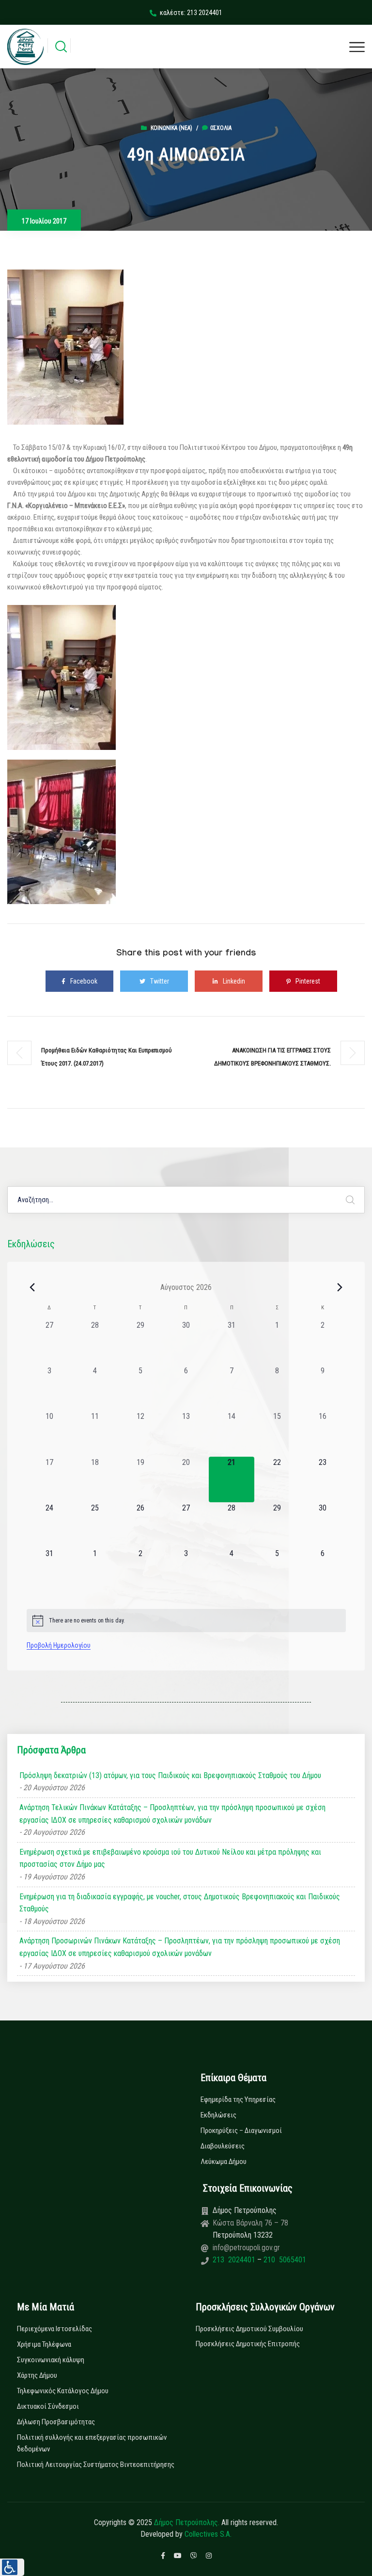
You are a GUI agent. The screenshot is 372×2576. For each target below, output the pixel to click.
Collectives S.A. (208, 2534)
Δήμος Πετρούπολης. (187, 2522)
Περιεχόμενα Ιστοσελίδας (54, 2329)
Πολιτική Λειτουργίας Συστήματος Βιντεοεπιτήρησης (96, 2465)
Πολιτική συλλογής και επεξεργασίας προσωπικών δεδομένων (92, 2443)
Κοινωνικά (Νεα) (171, 128)
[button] (12, 2567)
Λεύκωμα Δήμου (224, 2162)
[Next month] (340, 1287)
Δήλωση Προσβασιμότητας (56, 2422)
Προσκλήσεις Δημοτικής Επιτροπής (248, 2344)
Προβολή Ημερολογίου (59, 1645)
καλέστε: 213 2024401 (191, 13)
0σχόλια (221, 128)
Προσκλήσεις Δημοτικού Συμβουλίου (249, 2329)
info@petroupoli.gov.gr (246, 2248)
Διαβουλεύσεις (223, 2146)
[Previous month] (32, 1287)
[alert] (186, 1621)
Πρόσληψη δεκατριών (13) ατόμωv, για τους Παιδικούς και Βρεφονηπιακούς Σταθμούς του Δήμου (170, 1775)
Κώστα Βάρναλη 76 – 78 (250, 2223)
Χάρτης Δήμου (37, 2375)
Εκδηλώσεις (218, 2115)
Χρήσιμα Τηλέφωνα (44, 2344)
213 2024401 (235, 2260)
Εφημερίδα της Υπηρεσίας (238, 2099)
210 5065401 (284, 2260)
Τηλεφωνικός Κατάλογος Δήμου (63, 2391)
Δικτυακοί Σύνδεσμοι (48, 2406)
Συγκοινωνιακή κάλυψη (51, 2360)
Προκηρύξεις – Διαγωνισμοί (241, 2131)
